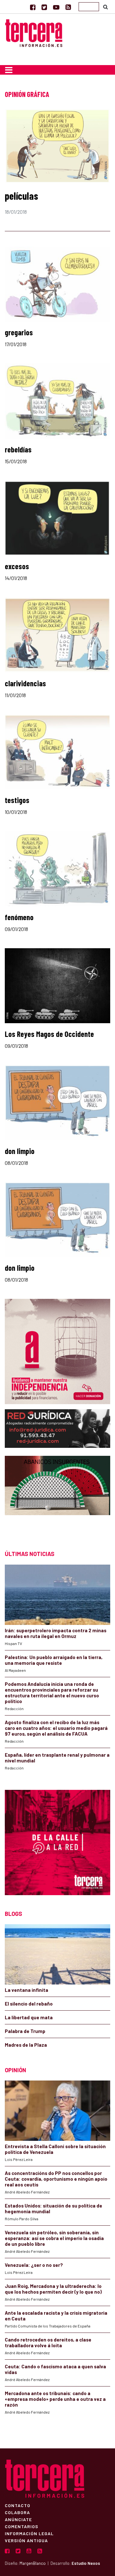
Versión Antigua (26, 2540)
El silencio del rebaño (29, 2004)
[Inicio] (34, 32)
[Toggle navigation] (9, 70)
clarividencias (25, 683)
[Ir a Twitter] (44, 7)
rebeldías (18, 449)
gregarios (19, 332)
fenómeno (19, 917)
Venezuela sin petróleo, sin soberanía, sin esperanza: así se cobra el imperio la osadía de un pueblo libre (54, 2238)
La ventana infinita (27, 1990)
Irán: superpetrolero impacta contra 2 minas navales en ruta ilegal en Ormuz (56, 1633)
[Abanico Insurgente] (57, 1497)
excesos (17, 566)
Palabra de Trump (25, 2031)
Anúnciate (18, 2519)
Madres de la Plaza (26, 2045)
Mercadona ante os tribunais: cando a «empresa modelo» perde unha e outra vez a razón (55, 2399)
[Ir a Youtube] (56, 7)
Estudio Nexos (86, 2563)
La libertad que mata (29, 2017)
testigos (17, 800)
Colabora (17, 2512)
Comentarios (22, 2526)
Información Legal (29, 2533)
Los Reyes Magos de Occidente (49, 1034)
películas (21, 196)
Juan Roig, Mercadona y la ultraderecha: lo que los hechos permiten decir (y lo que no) (53, 2289)
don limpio (20, 1151)
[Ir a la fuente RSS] (68, 7)
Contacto (18, 2505)
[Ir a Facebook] (33, 7)
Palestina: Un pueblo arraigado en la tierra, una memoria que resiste (54, 1660)
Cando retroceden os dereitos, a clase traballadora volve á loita (48, 2342)
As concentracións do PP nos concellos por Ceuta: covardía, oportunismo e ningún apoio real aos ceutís (56, 2179)
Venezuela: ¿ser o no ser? (34, 2265)
